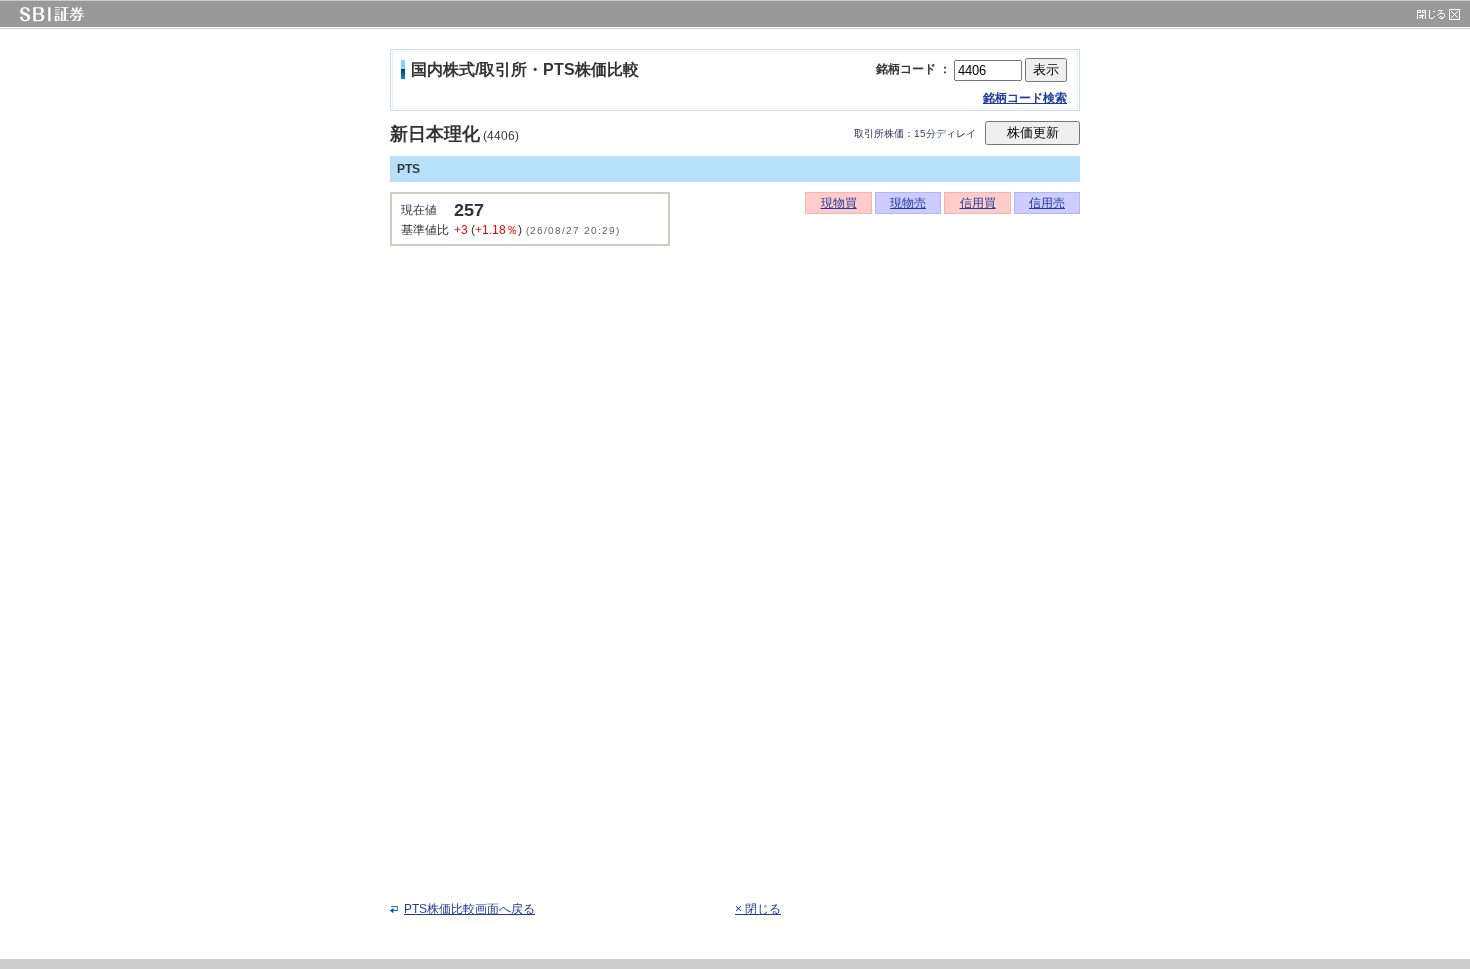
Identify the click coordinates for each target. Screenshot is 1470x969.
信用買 (978, 203)
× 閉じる (758, 909)
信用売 (1047, 203)
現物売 (908, 203)
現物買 (839, 203)
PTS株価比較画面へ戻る (469, 909)
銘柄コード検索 (1025, 98)
